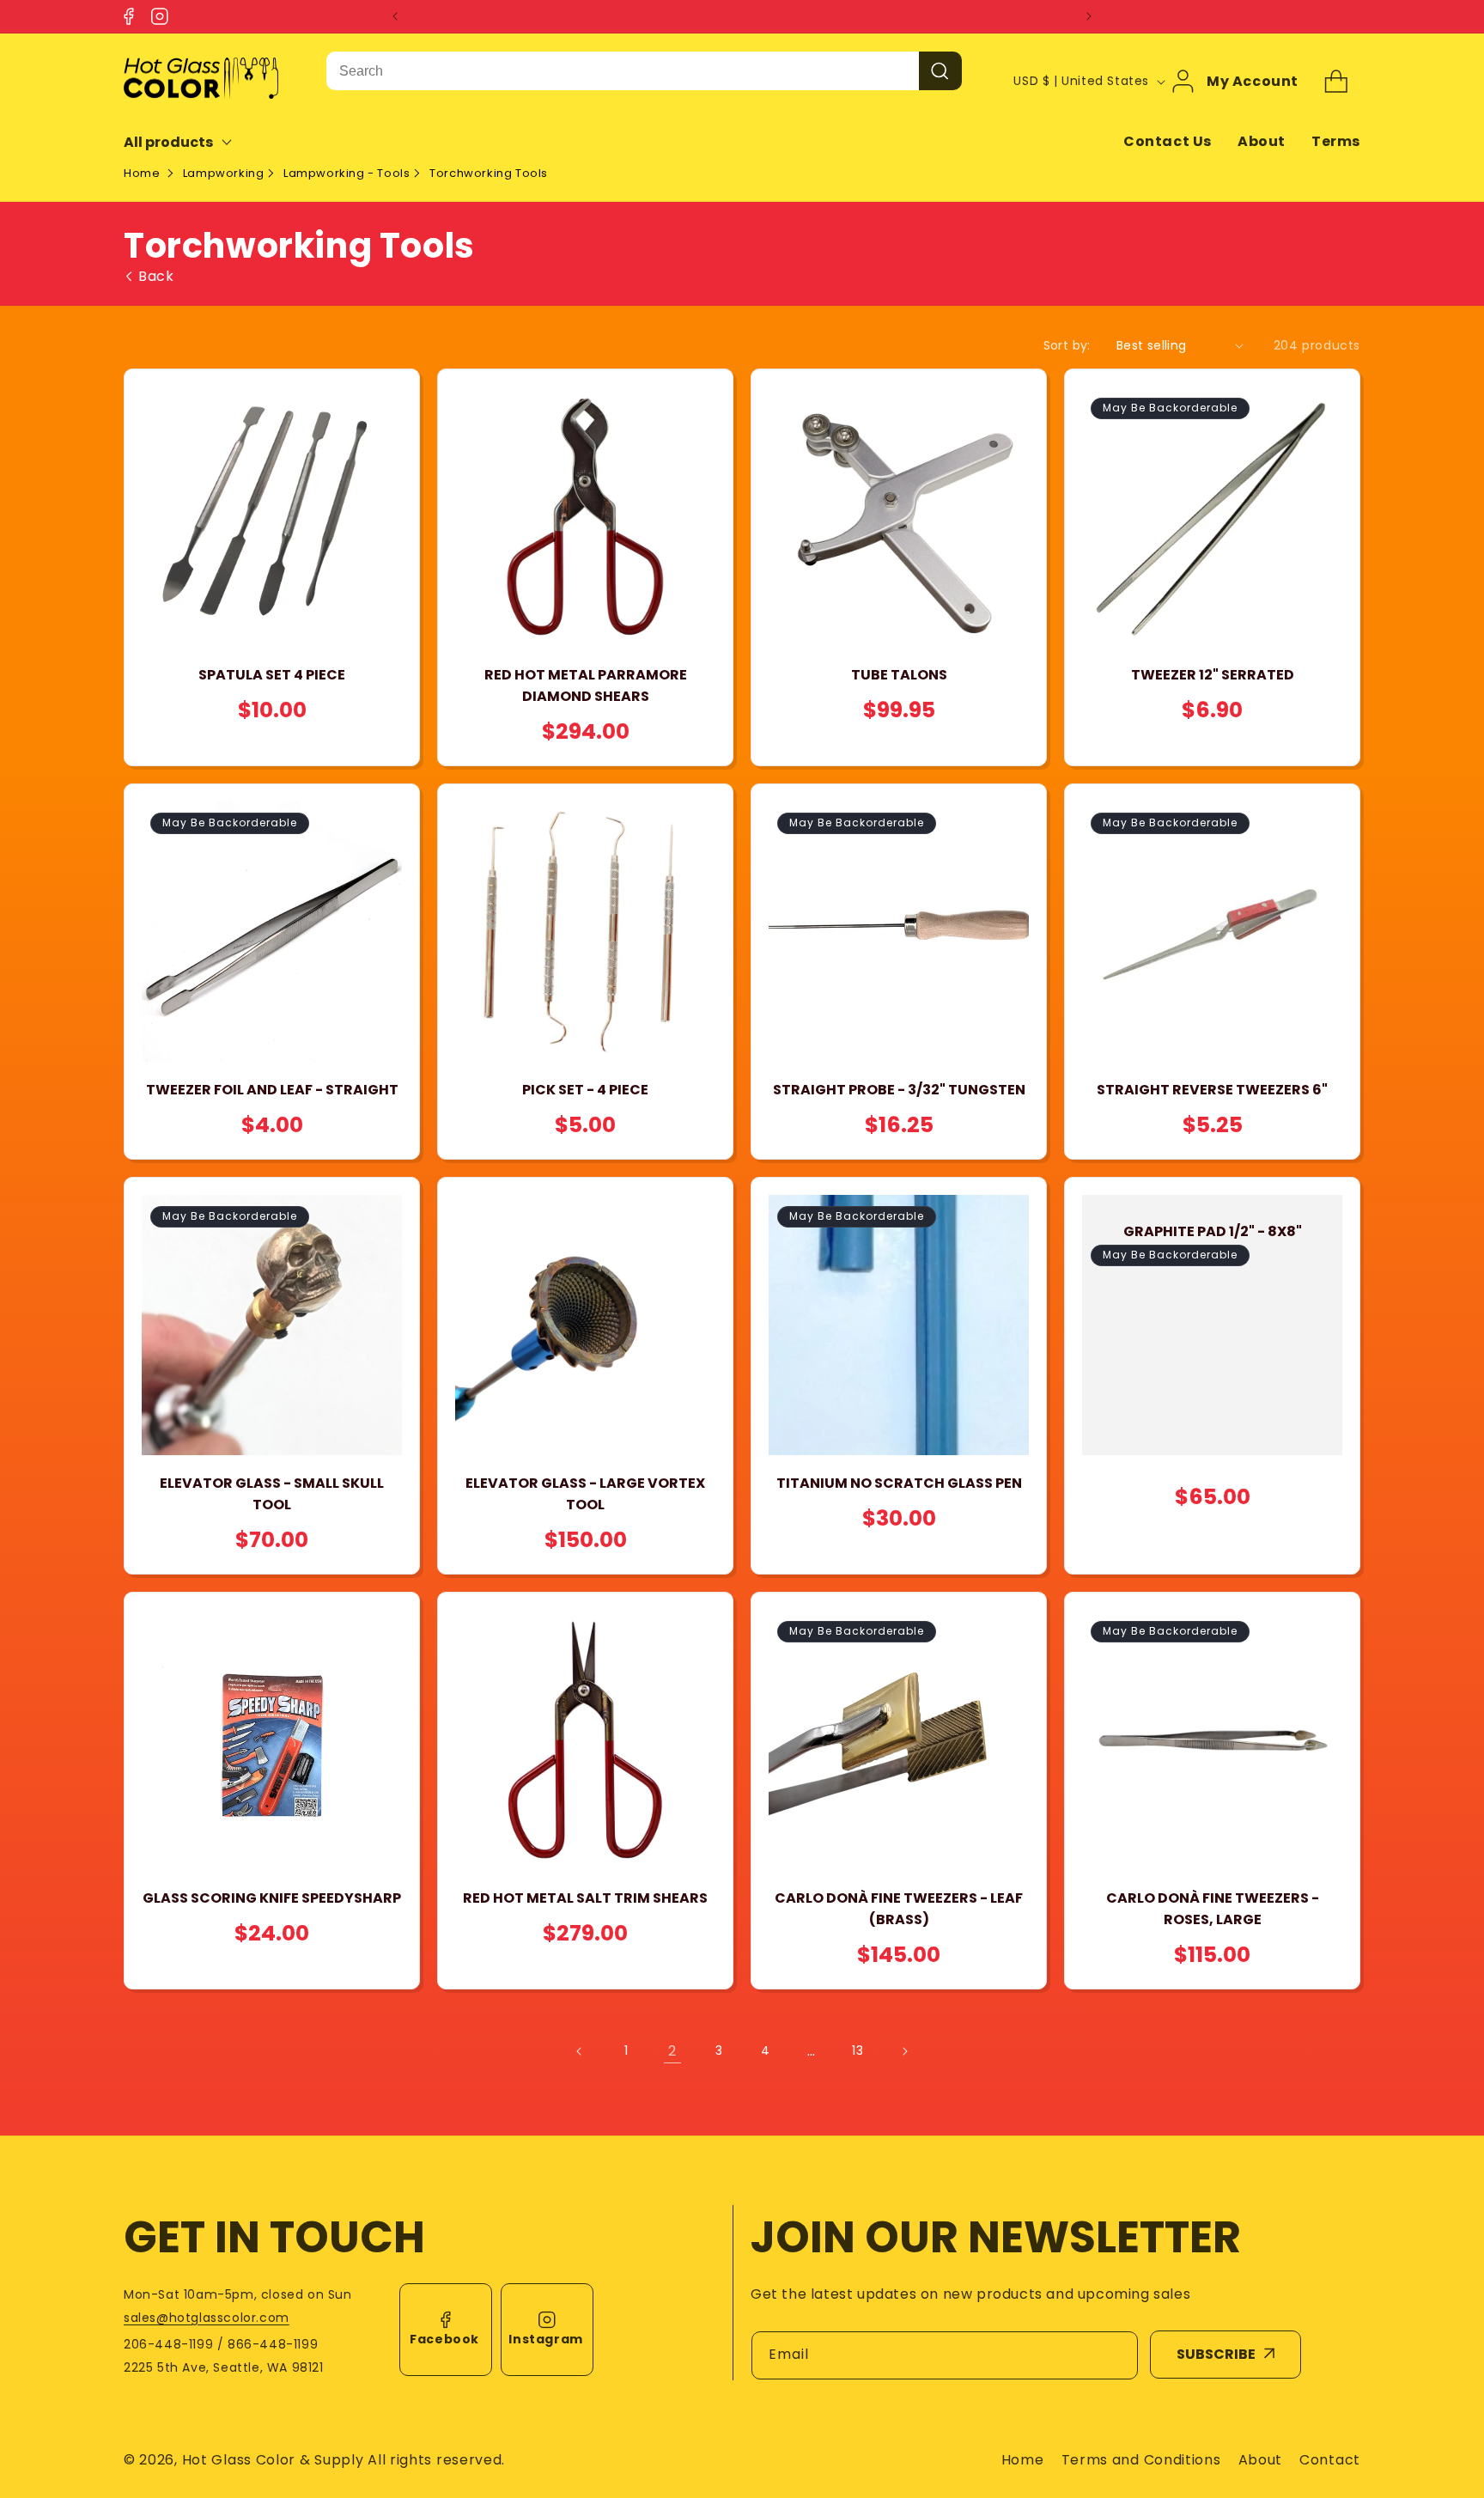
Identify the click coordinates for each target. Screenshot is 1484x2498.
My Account (1253, 82)
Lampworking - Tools (347, 173)
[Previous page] (580, 2051)
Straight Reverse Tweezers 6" (1212, 1090)
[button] (189, 142)
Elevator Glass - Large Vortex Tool (585, 1494)
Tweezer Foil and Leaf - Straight (272, 1090)
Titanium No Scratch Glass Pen (899, 1483)
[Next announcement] (1089, 16)
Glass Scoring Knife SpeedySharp (272, 1898)
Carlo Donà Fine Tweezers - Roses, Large (1213, 1909)
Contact (1330, 2460)
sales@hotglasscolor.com (207, 2318)
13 (858, 2050)
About (1262, 141)
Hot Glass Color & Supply (273, 2460)
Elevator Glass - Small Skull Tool (272, 1494)
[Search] (940, 71)
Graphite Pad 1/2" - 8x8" (1213, 1231)
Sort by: (1067, 345)
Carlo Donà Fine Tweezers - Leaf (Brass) (899, 1909)
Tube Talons (899, 675)
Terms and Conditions (1141, 2460)
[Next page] (904, 2051)
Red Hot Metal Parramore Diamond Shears (586, 685)
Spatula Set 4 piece (272, 675)
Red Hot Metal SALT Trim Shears (585, 1898)
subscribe (1216, 2354)
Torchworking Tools (489, 173)
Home (142, 173)
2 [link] (672, 2051)
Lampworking (224, 173)
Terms (1336, 141)
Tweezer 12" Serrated (1213, 675)
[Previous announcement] (395, 16)
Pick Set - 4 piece (585, 1090)
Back (156, 277)
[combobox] (623, 71)
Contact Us (1168, 141)
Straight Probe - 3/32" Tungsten (899, 1090)
